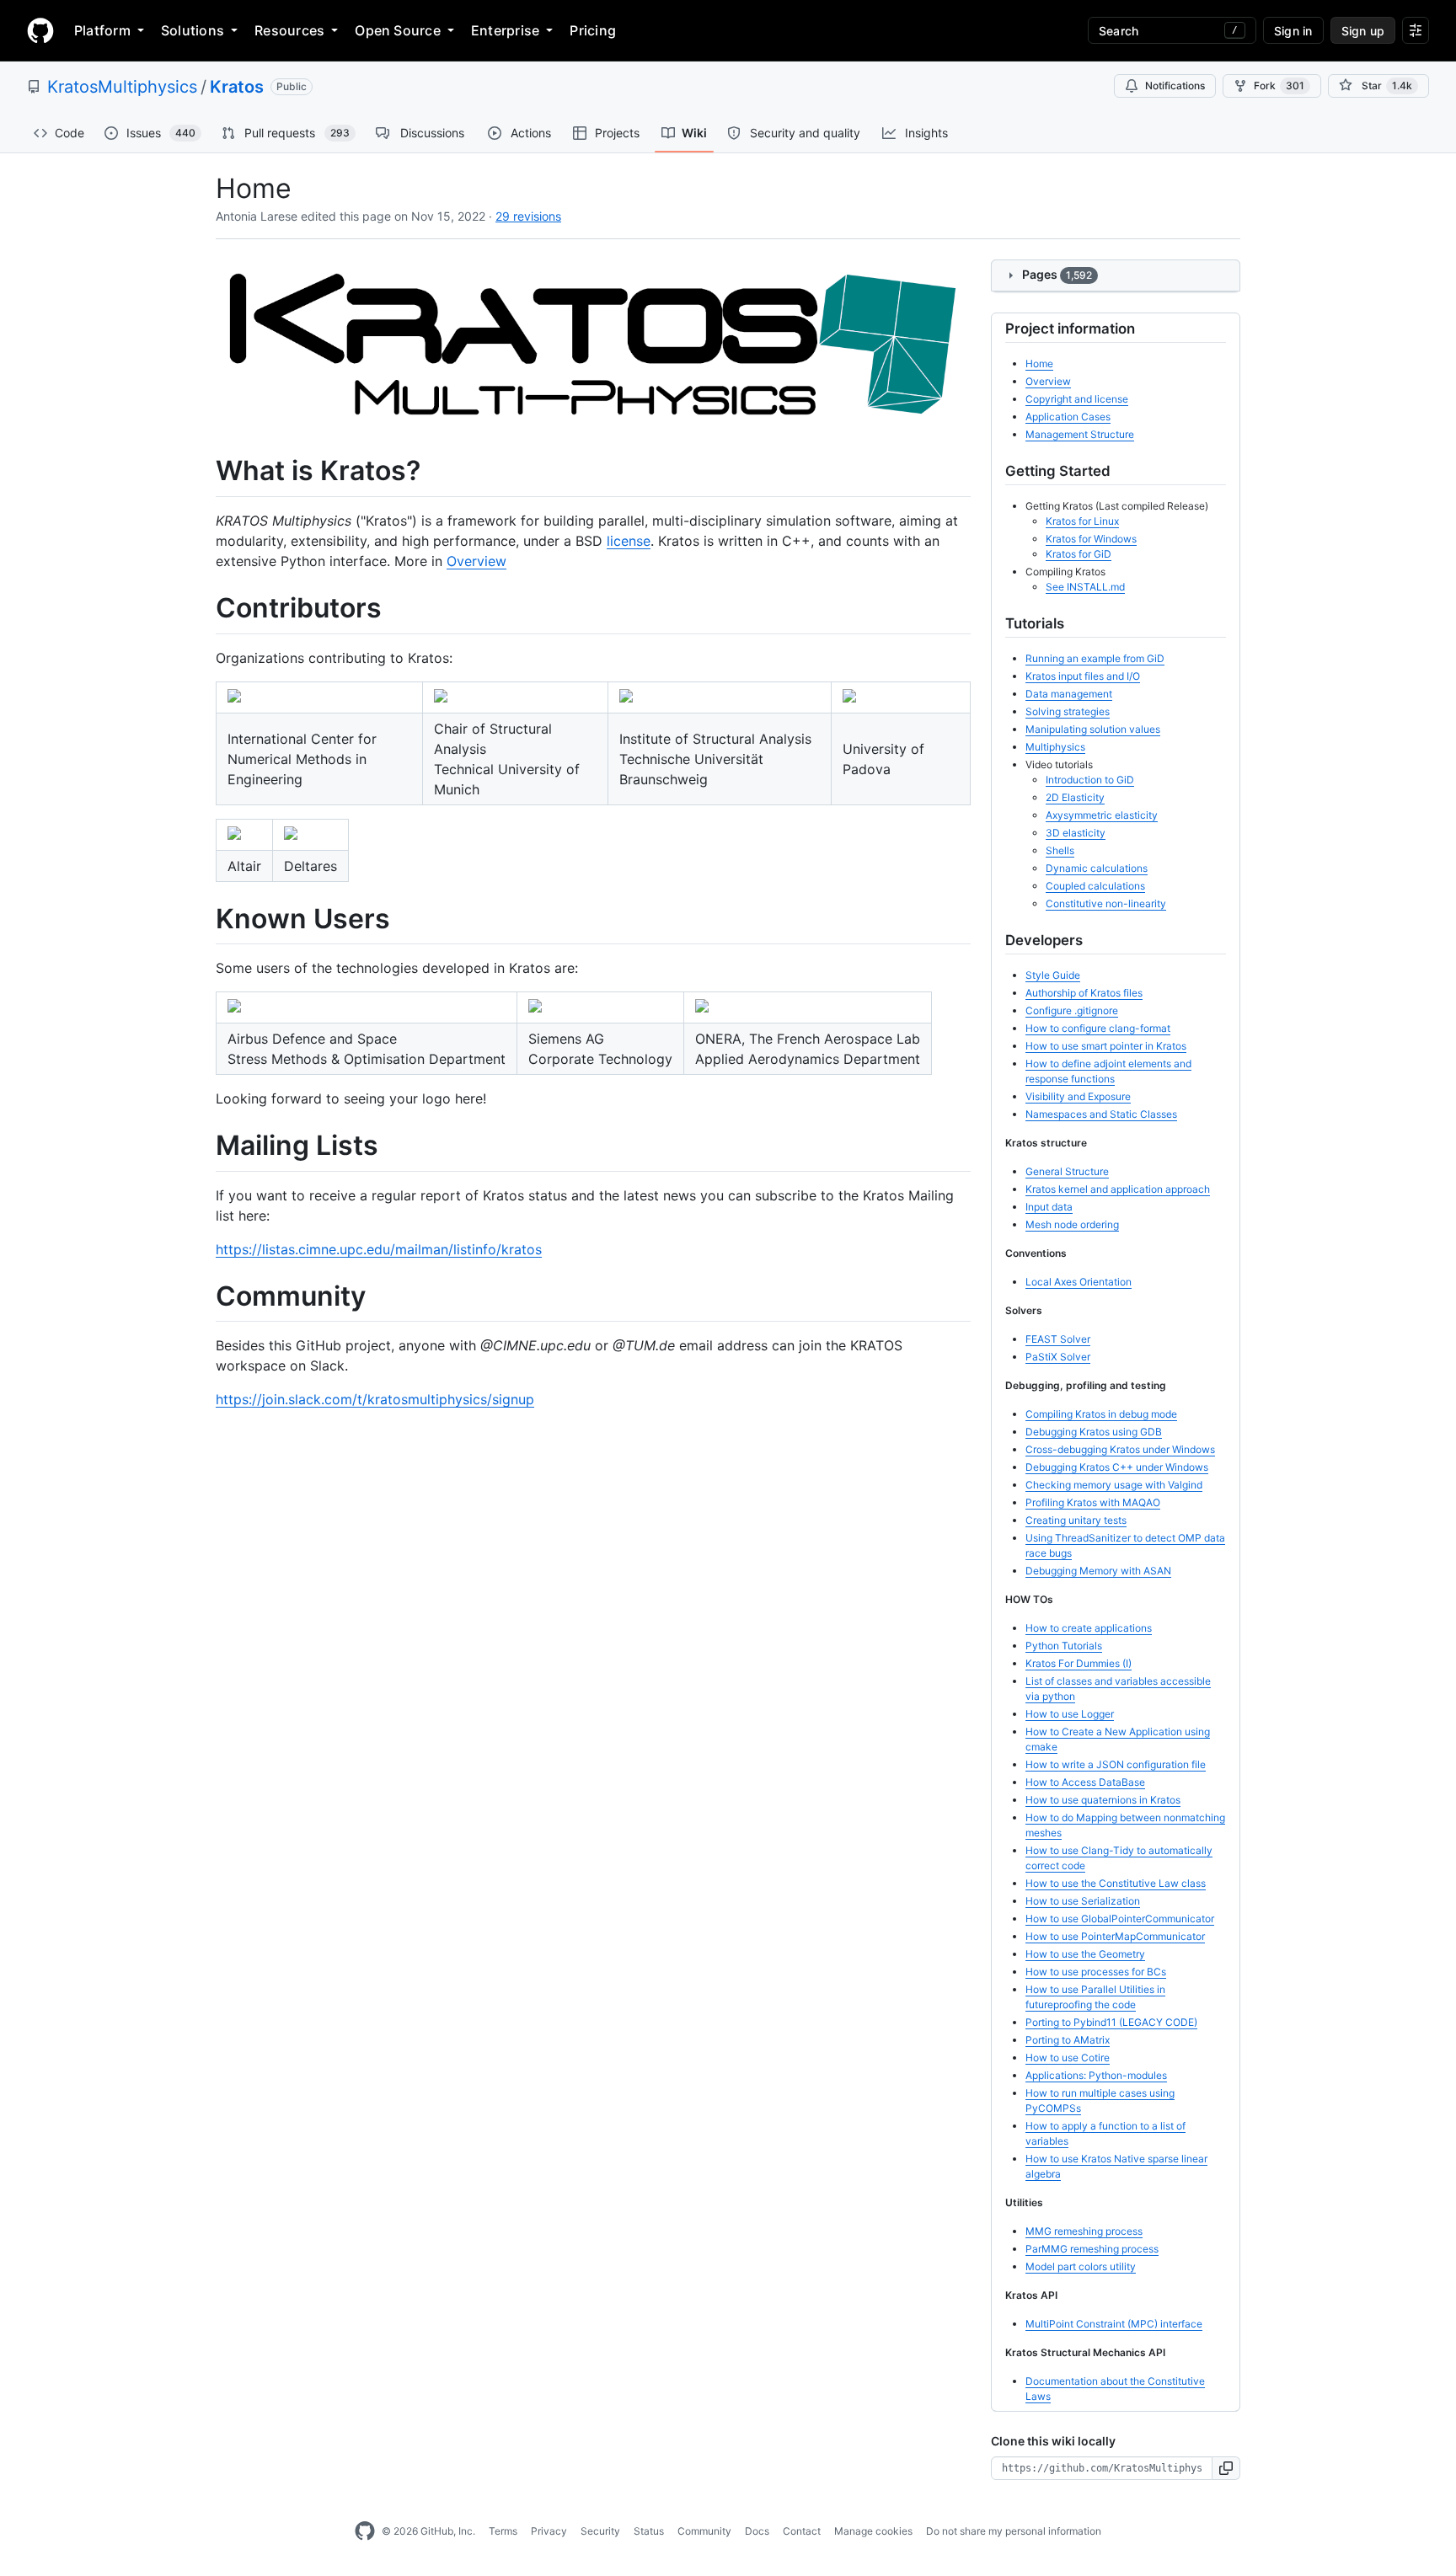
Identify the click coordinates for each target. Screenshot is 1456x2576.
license (629, 541)
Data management (1069, 694)
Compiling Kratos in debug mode (1101, 1414)
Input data (1049, 1207)
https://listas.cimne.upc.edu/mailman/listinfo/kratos (379, 1249)
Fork (1279, 86)
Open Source (398, 30)
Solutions (193, 30)
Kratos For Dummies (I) (1079, 1663)
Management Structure (1080, 434)
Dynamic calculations (1097, 868)
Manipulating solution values (1093, 729)
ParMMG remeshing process (1092, 2249)
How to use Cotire (1068, 2058)
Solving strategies (1068, 711)
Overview (476, 561)
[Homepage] (40, 30)
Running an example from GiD (1095, 658)
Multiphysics (1055, 747)
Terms (503, 2531)
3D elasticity (1076, 833)
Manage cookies (873, 2531)
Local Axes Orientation (1079, 1282)
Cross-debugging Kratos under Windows (1120, 1449)
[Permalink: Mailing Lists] (204, 1146)
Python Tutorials (1064, 1646)
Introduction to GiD (1090, 780)
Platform (102, 30)
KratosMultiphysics (122, 87)
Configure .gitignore (1072, 1010)
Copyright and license (1077, 399)
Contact (802, 2531)
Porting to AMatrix (1068, 2040)
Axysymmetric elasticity (1102, 815)
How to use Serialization (1083, 1901)
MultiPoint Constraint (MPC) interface (1114, 2324)
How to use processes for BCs (1096, 1972)
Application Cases (1068, 417)
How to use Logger (1070, 1714)
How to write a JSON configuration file (1116, 1764)
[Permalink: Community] (204, 1296)
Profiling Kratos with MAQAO (1093, 1502)
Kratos (237, 87)
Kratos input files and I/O (1083, 676)
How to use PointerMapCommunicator (1115, 1936)
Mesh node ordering (1072, 1224)
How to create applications (1089, 1628)
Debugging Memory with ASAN (1098, 1571)
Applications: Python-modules (1096, 2075)
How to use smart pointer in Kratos (1106, 1046)
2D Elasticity (1075, 797)
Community (704, 2531)
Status (649, 2531)
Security (600, 2531)
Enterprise (505, 30)
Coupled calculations (1095, 886)
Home (1039, 363)
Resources (289, 30)
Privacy (549, 2531)
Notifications (1175, 86)
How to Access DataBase (1085, 1782)
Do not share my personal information (1014, 2531)
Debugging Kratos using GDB (1094, 1432)
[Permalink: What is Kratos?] (204, 472)
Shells (1060, 850)
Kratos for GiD (1079, 554)
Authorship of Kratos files (1084, 993)
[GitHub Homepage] (365, 2531)
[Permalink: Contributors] (204, 608)
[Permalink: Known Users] (204, 919)
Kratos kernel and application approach (1118, 1189)
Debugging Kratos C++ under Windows (1117, 1467)
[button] (1226, 2468)
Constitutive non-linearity (1106, 903)
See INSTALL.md (1085, 587)
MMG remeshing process (1084, 2231)
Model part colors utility (1081, 2266)
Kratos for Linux (1082, 521)
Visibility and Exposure (1078, 1096)
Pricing (593, 30)
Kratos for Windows (1091, 539)
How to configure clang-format (1098, 1028)
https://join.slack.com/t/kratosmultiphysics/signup (375, 1399)
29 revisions (528, 216)
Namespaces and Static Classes (1101, 1114)
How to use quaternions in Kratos (1103, 1800)
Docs (757, 2531)
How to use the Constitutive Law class (1116, 1883)
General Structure (1067, 1171)
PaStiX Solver (1058, 1357)
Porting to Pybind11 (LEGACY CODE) (1111, 2022)
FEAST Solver (1058, 1339)
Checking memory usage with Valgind (1114, 1485)
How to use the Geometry (1085, 1954)
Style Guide (1053, 975)
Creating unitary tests (1076, 1520)
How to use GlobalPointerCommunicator (1120, 1919)
